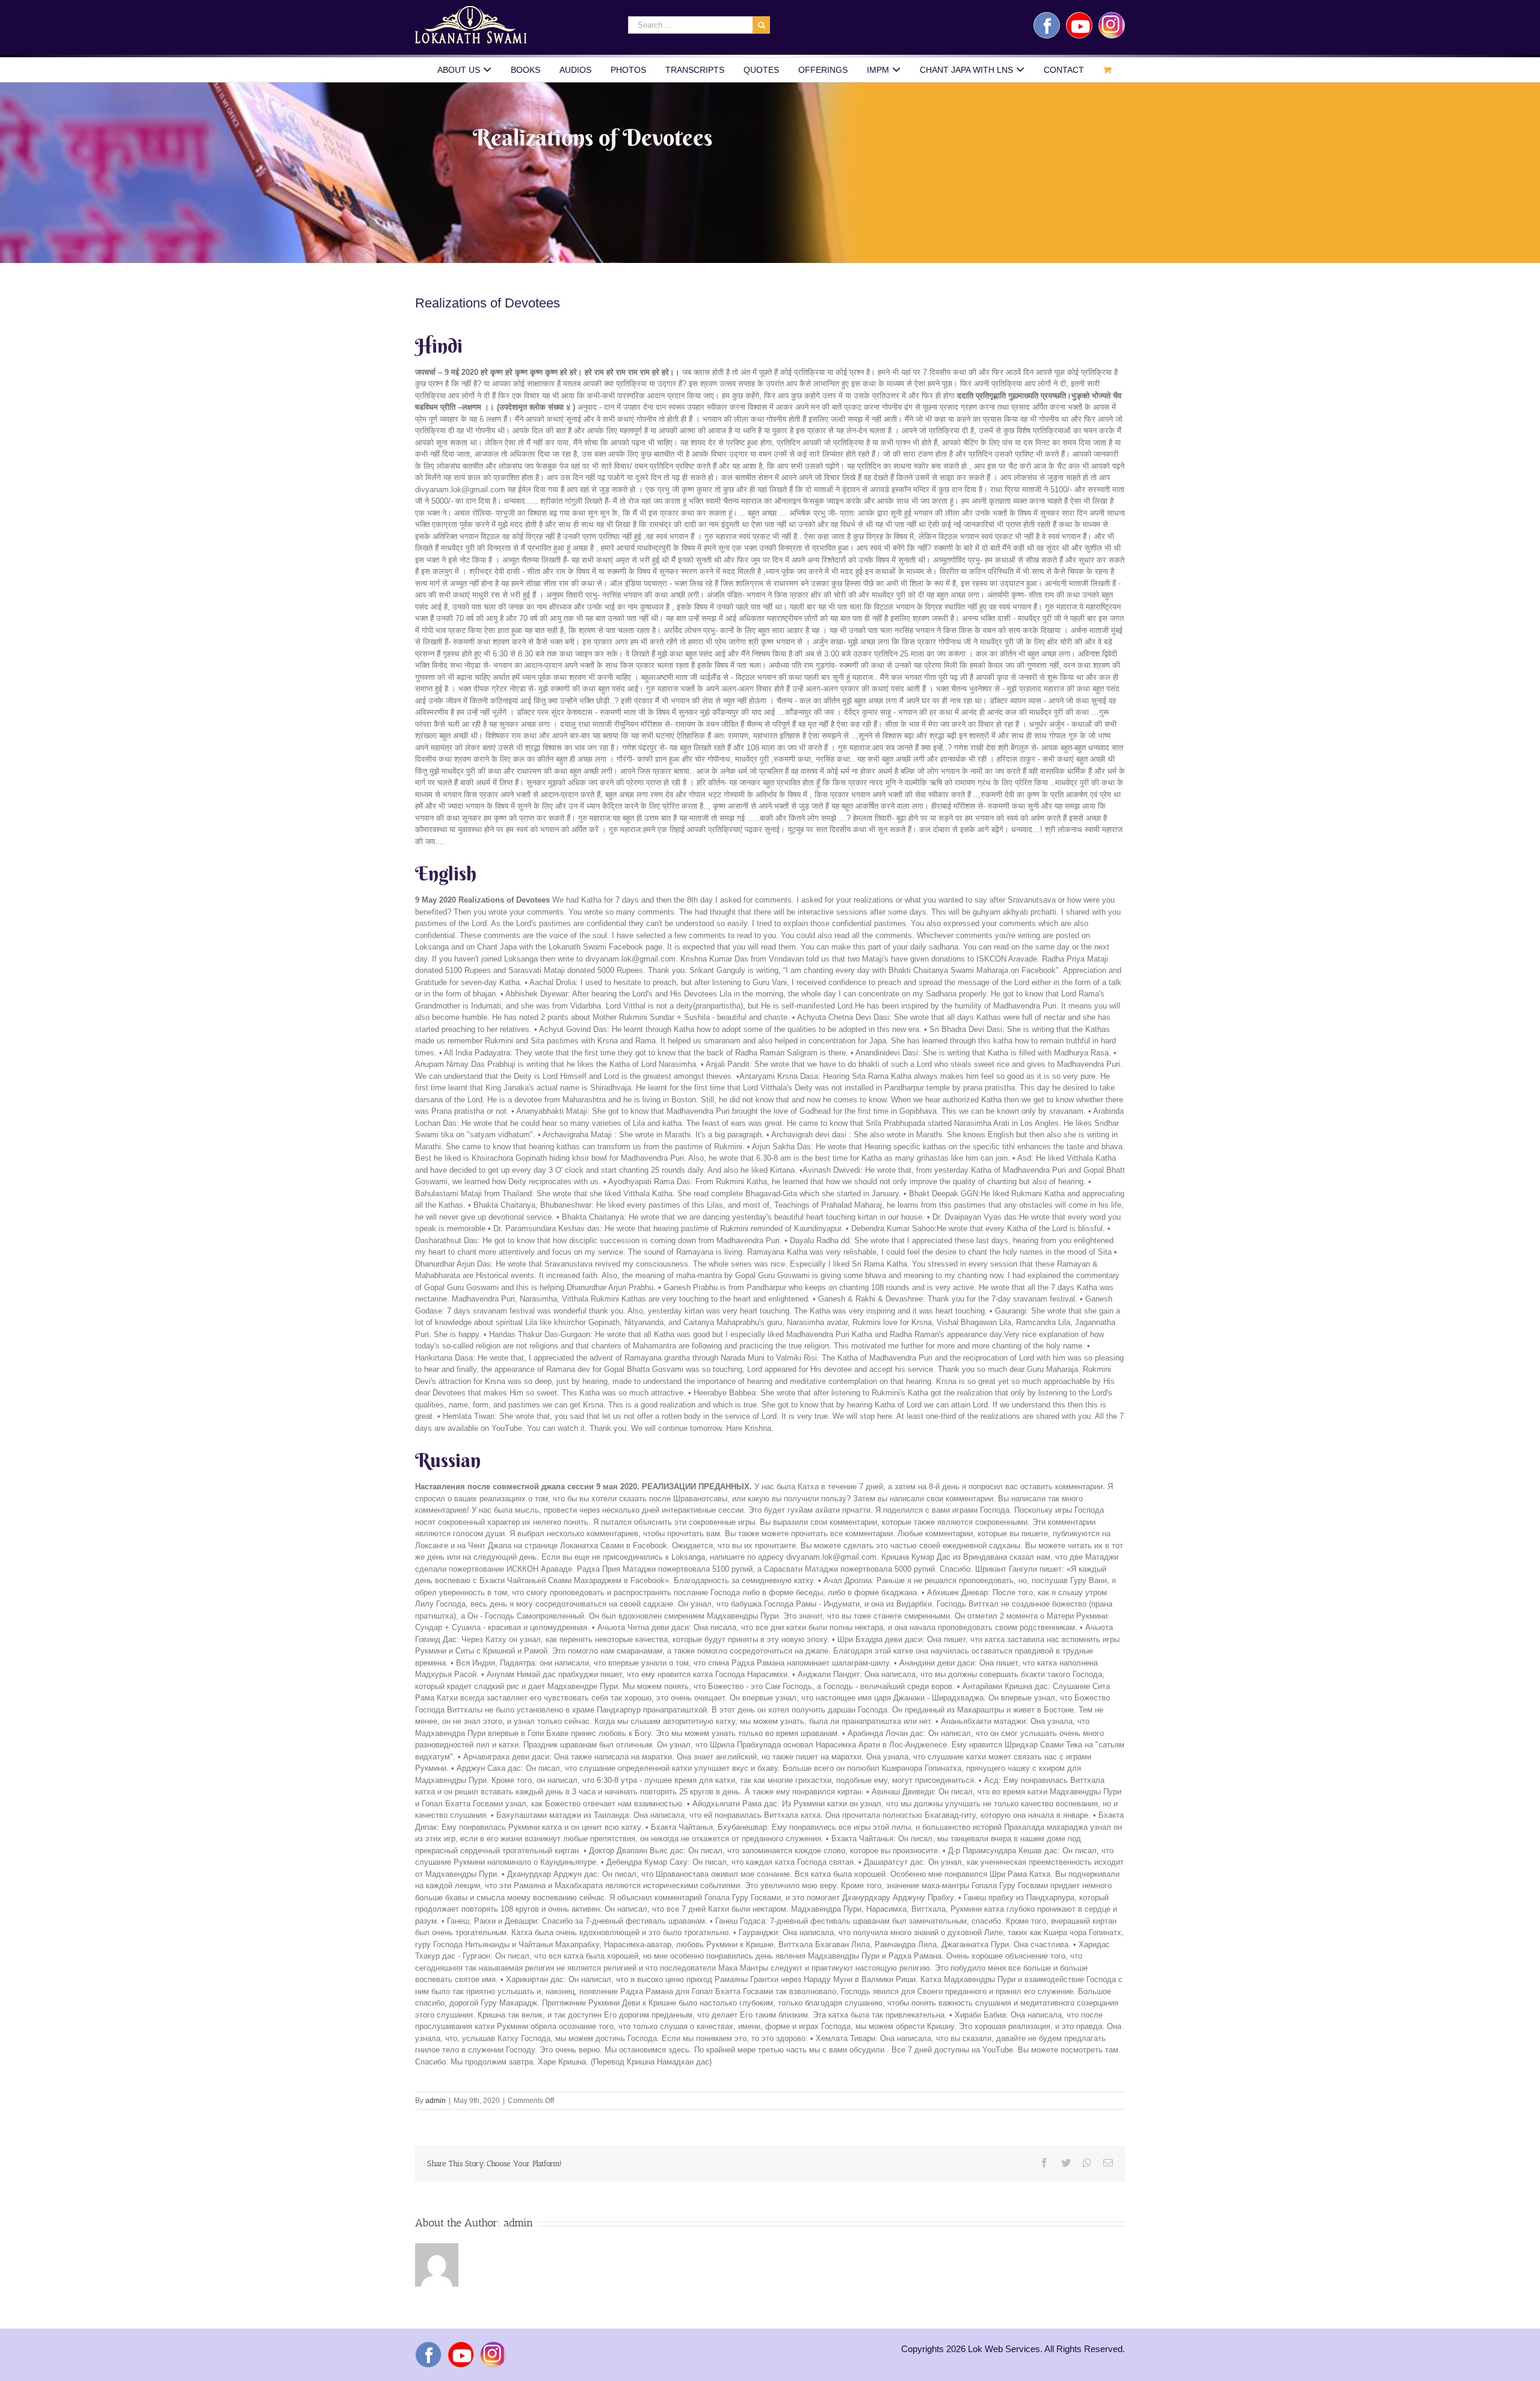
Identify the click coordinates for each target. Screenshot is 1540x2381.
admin (436, 2101)
